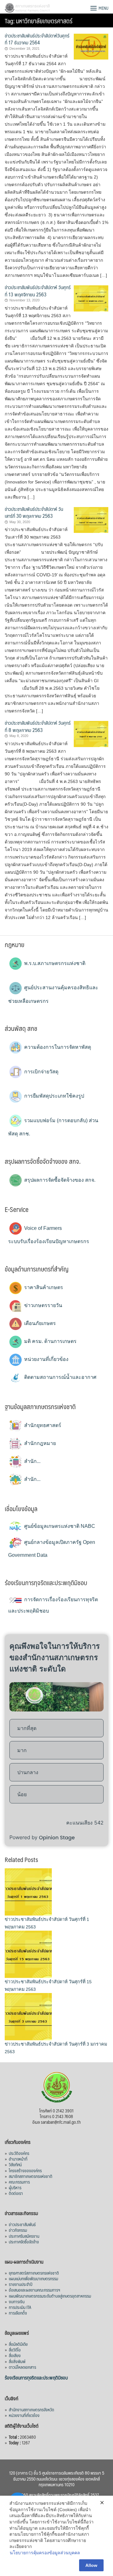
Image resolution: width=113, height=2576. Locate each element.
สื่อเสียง (15, 2355)
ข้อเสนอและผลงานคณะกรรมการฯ (35, 2290)
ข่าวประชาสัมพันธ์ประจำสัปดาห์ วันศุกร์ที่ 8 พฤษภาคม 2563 (38, 726)
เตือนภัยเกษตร (39, 1323)
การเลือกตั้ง (18, 2313)
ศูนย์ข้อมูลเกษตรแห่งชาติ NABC (59, 1526)
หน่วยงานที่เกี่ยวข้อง (46, 1359)
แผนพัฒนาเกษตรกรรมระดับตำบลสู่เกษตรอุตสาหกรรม (50, 2296)
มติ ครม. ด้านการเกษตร (50, 1341)
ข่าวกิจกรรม (18, 2230)
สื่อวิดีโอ (15, 2350)
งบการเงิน (17, 2301)
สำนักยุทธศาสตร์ (42, 1425)
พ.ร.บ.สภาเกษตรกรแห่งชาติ (54, 963)
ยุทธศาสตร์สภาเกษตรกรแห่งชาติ (34, 2273)
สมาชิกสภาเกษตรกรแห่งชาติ (31, 2176)
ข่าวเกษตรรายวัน (43, 1305)
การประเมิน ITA (20, 2307)
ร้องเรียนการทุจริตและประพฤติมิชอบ (36, 2377)
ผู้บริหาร (15, 2187)
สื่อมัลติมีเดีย (18, 2344)
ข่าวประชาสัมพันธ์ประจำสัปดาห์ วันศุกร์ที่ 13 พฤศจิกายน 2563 (38, 291)
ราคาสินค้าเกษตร (43, 1287)
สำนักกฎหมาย (39, 1443)
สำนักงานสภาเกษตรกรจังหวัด (31, 2409)
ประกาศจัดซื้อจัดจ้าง (24, 2242)
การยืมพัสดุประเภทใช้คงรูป (54, 1096)
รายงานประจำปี (21, 2284)
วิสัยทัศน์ (15, 2164)
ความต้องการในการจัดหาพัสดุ (57, 1047)
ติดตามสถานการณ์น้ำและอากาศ (60, 1377)
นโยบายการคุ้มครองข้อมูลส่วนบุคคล (45, 2553)
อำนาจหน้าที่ (18, 2159)
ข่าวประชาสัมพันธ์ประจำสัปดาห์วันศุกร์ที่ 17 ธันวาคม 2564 (37, 39)
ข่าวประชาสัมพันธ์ (22, 2224)
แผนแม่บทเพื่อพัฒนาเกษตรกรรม (33, 2278)
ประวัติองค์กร (19, 2153)
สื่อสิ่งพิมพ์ (17, 2361)
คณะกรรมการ (19, 2182)
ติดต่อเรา (16, 2193)
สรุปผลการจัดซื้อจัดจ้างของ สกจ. (59, 1180)
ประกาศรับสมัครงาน (24, 2236)
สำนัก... (32, 1461)
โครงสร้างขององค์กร (25, 2170)
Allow (91, 2565)
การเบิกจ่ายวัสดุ (41, 1072)
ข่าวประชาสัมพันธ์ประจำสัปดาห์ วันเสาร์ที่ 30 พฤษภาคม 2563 (34, 512)
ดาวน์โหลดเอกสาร (22, 2367)
